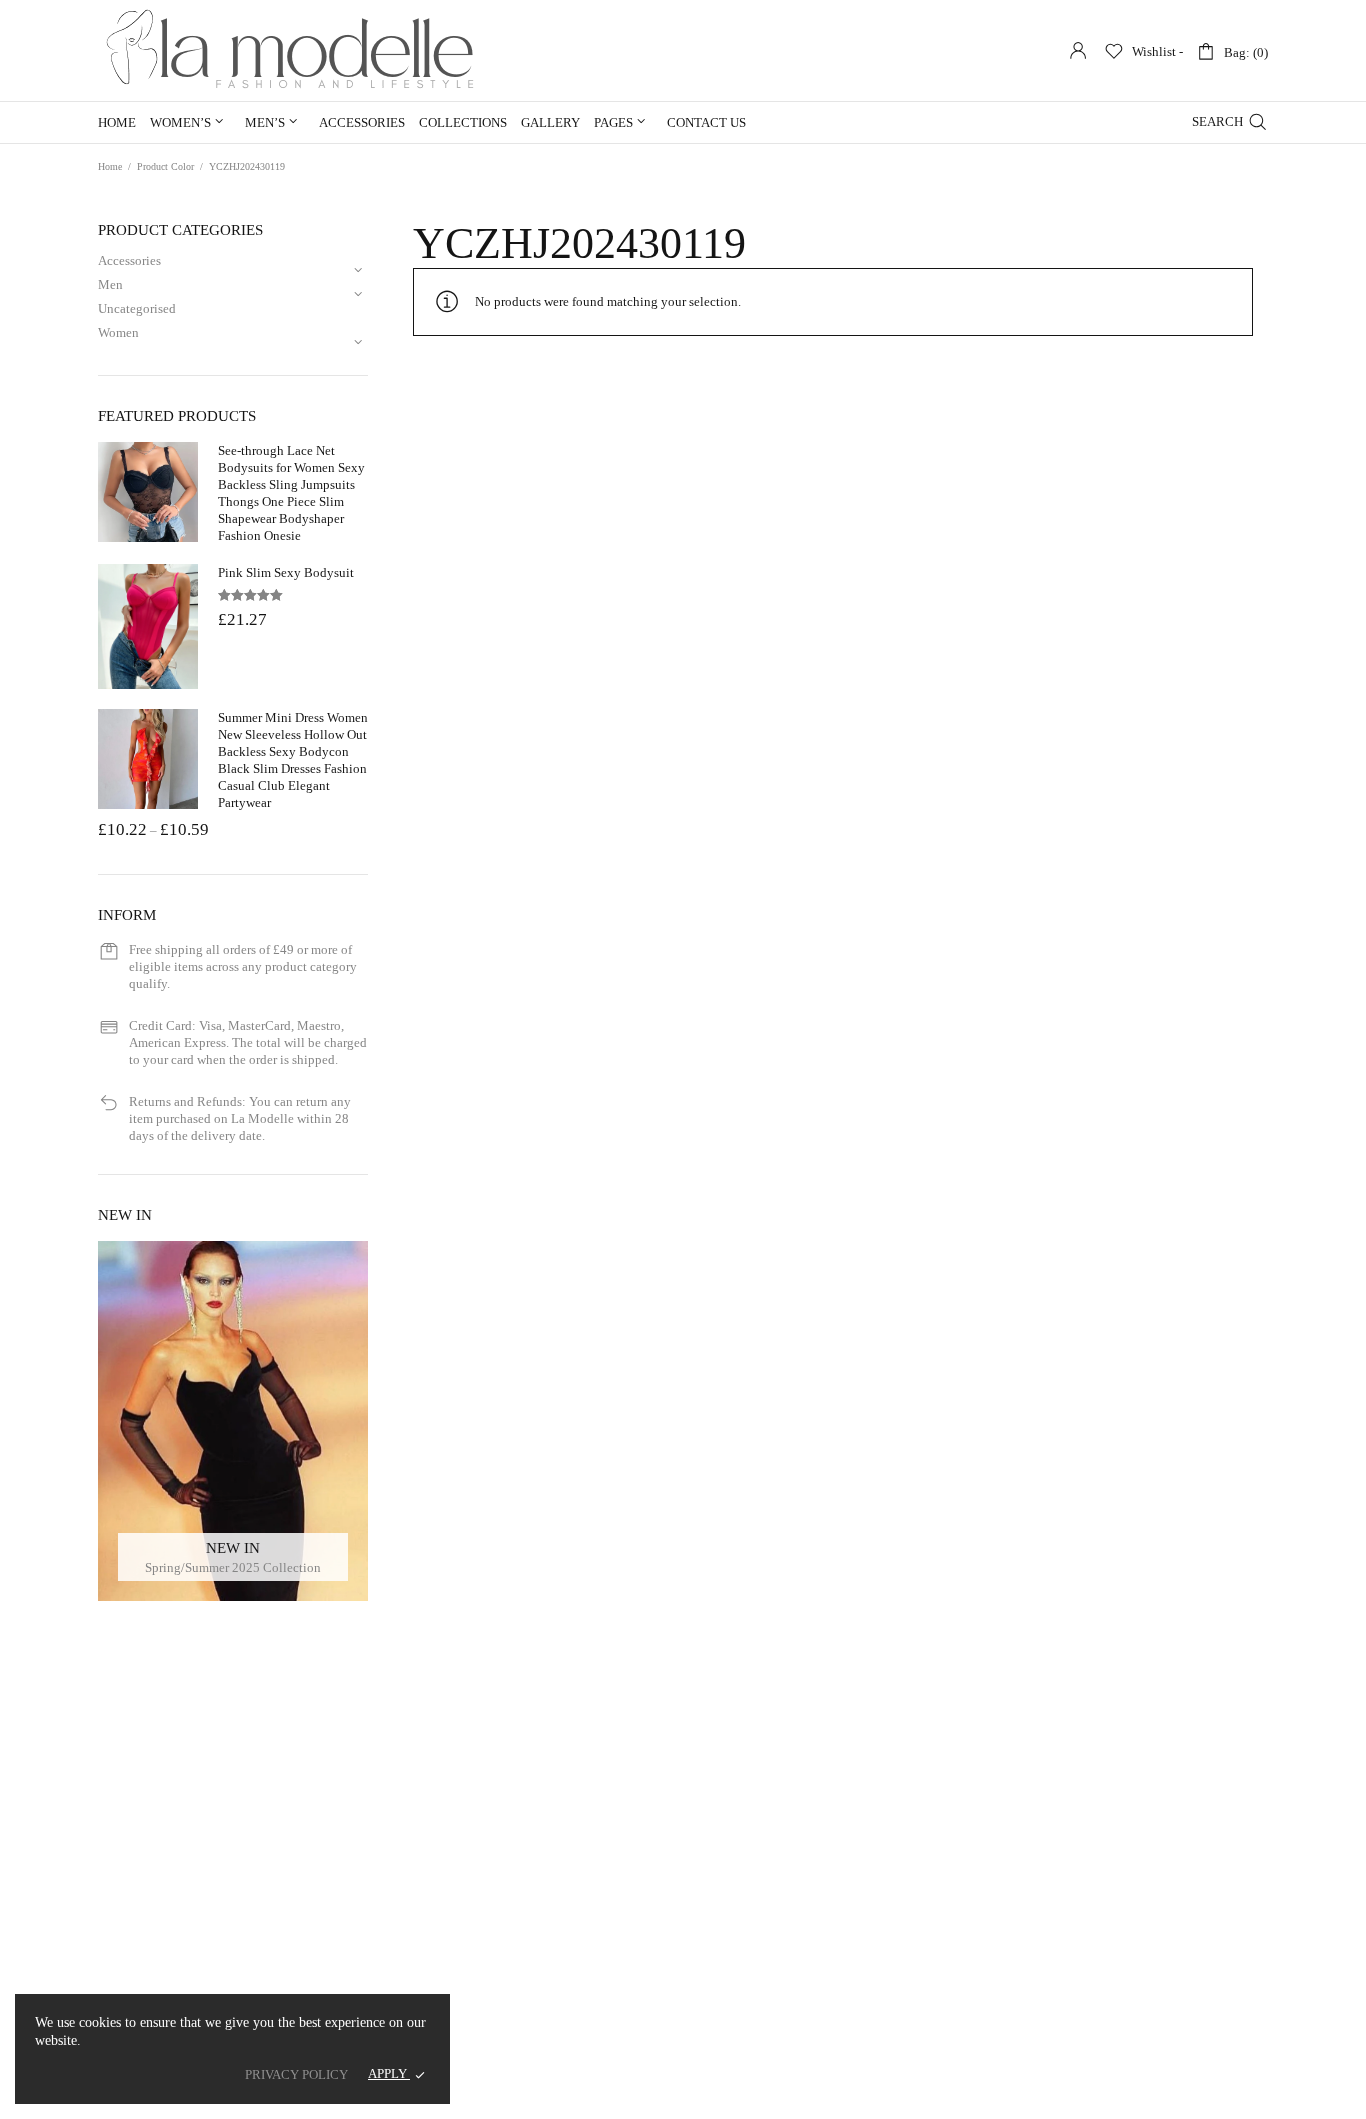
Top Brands (115, 1960)
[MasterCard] (1088, 2090)
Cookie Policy (528, 1891)
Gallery (550, 122)
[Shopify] (862, 2090)
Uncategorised (137, 308)
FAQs (300, 1914)
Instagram (1135, 1894)
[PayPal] (970, 2090)
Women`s (109, 1868)
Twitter (1128, 1844)
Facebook (1135, 1819)
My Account (522, 1822)
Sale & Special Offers (141, 1845)
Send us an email (756, 2001)
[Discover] (1142, 2090)
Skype (1126, 1994)
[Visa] (1034, 2090)
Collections (463, 122)
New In (103, 1822)
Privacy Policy (528, 1868)
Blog (299, 1868)
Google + (1134, 1869)
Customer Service (333, 1845)
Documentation (328, 1960)
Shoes (100, 1914)
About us (310, 1822)
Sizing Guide (321, 1891)
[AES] (916, 2090)
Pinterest (1132, 1919)
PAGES (613, 122)
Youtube (1132, 1944)
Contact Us (706, 122)
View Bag (515, 1845)
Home (117, 122)
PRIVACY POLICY (296, 2074)
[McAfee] (1260, 2090)
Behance (1132, 1969)
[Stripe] (798, 2090)
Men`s (101, 1891)
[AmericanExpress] (1206, 2090)
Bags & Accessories (136, 1937)
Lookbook (112, 1983)
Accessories (362, 122)
